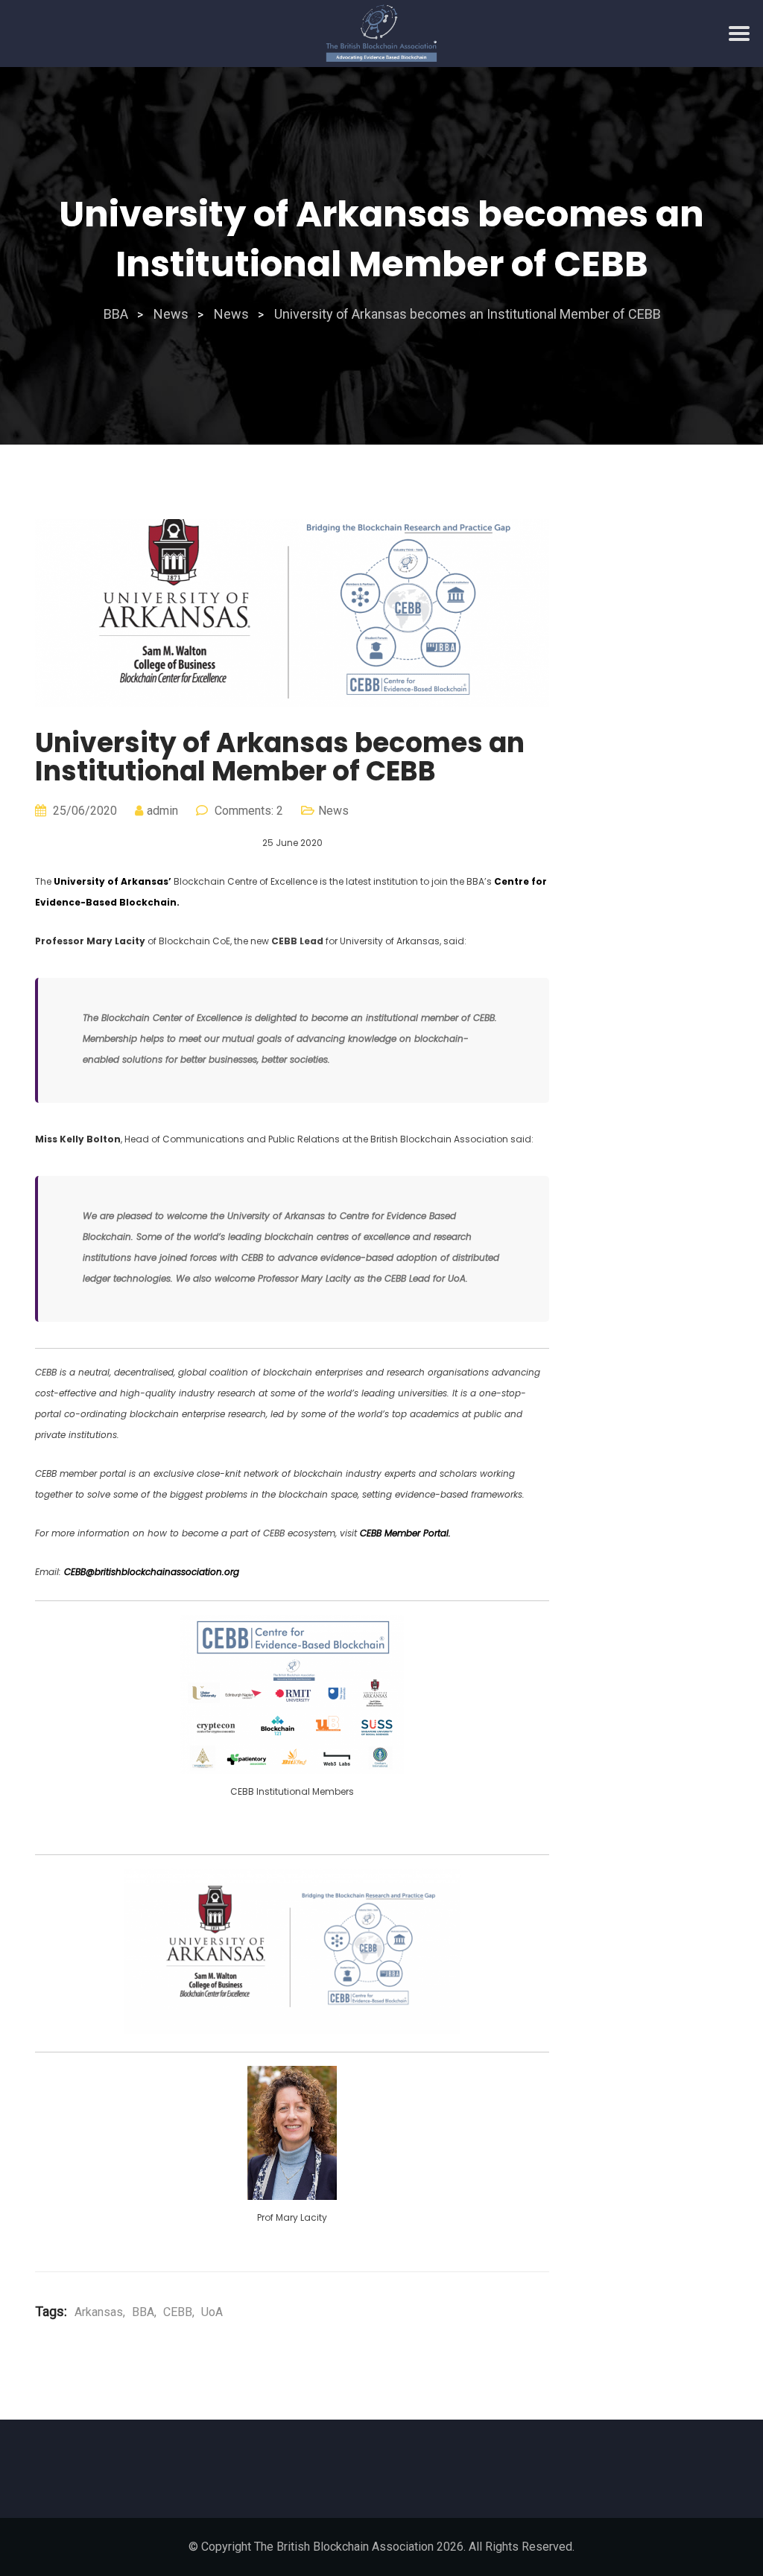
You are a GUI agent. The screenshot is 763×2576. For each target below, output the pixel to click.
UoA (212, 2312)
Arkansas (99, 2312)
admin (162, 811)
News (333, 811)
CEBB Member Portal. (405, 1533)
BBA (143, 2312)
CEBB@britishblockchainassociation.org (152, 1572)
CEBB (178, 2312)
